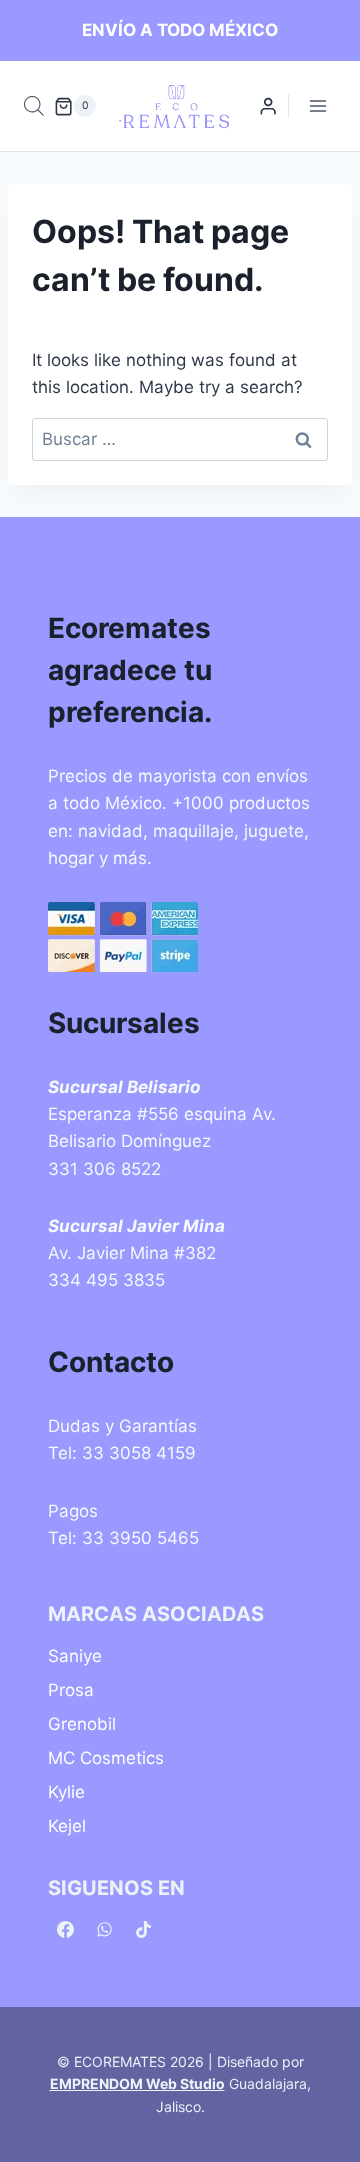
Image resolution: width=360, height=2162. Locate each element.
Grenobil (82, 1724)
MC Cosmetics (106, 1758)
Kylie (66, 1792)
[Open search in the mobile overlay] (34, 106)
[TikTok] (143, 1930)
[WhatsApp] (104, 1930)
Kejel (67, 1826)
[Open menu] (317, 106)
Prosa (71, 1690)
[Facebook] (65, 1930)
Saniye (75, 1656)
